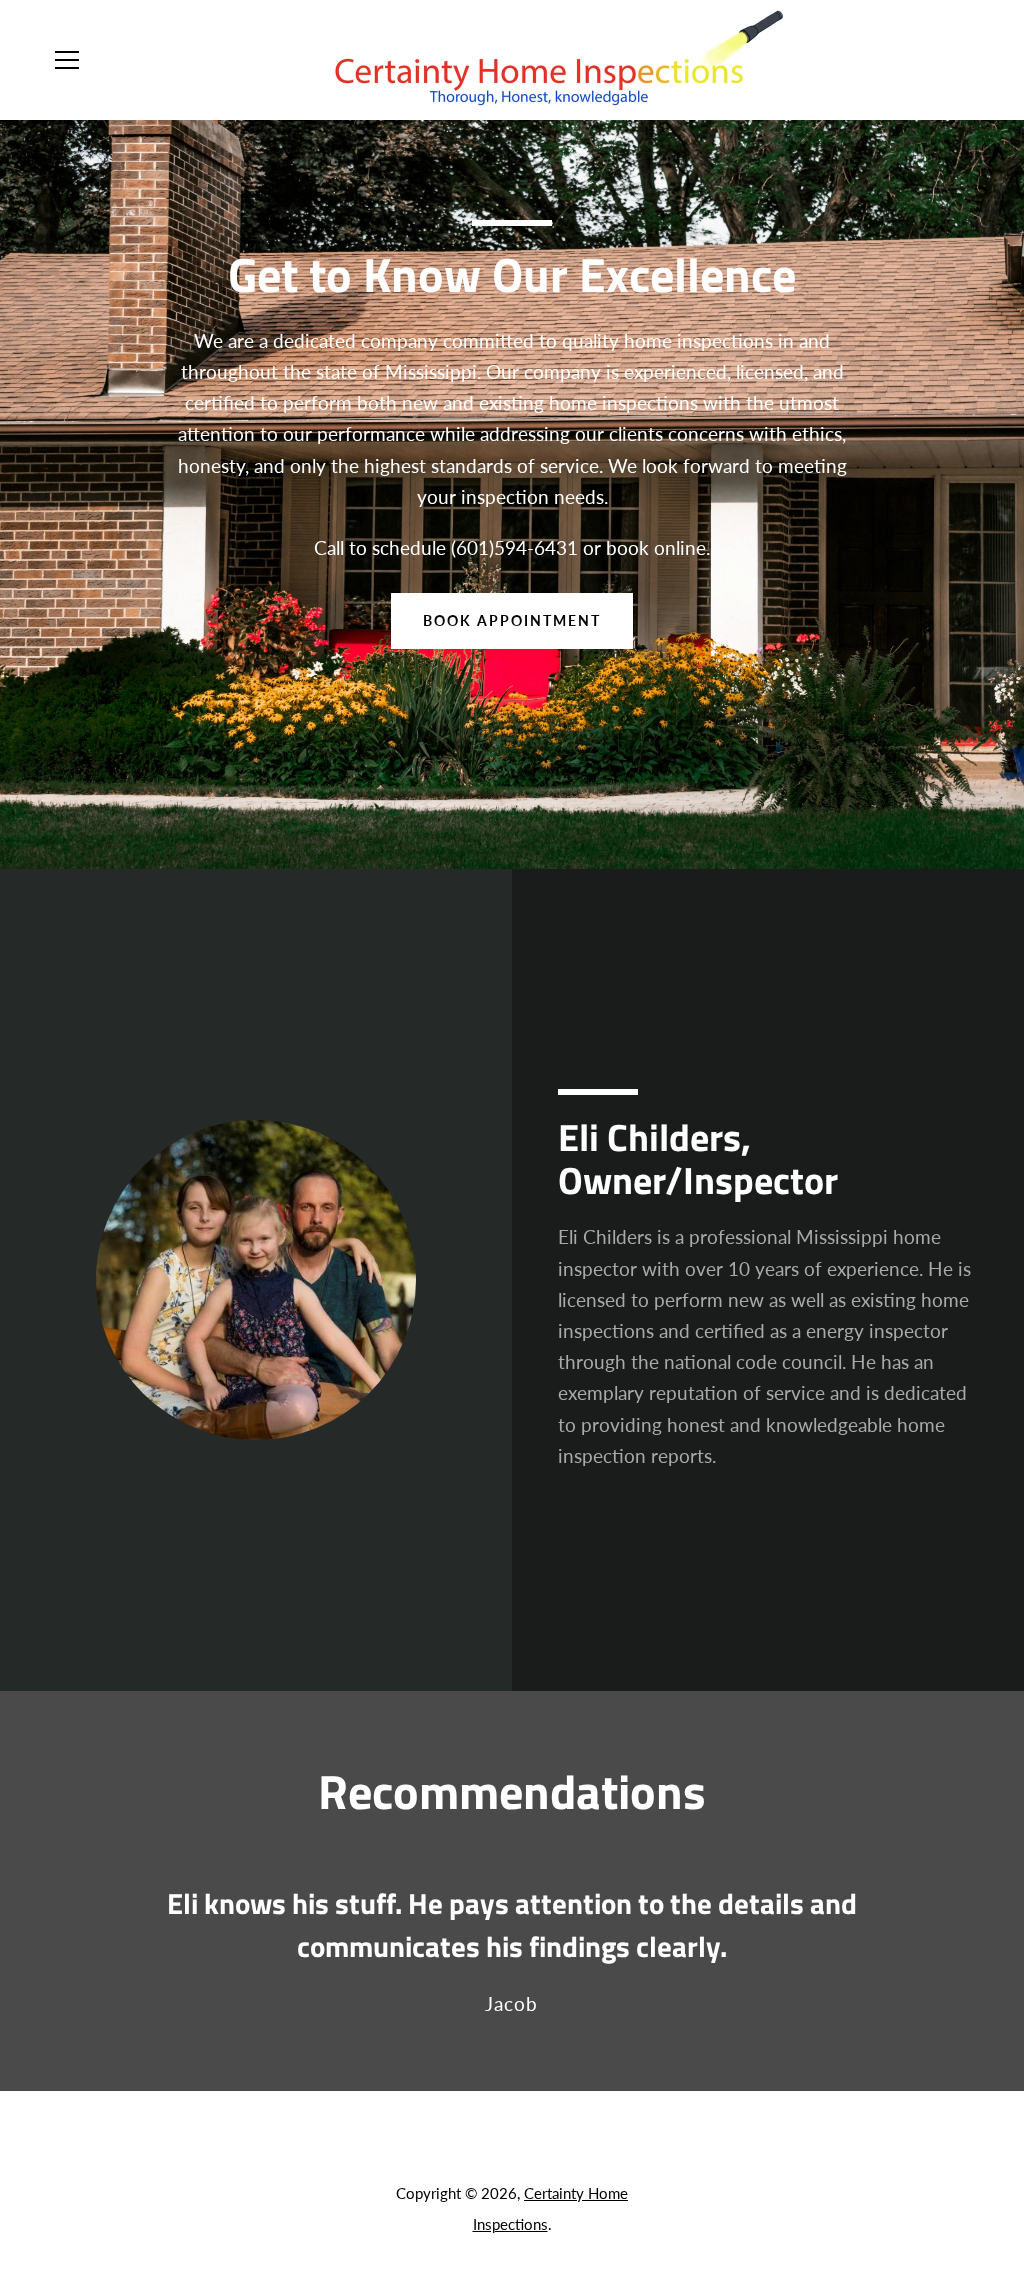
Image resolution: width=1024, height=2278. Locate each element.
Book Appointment (512, 620)
